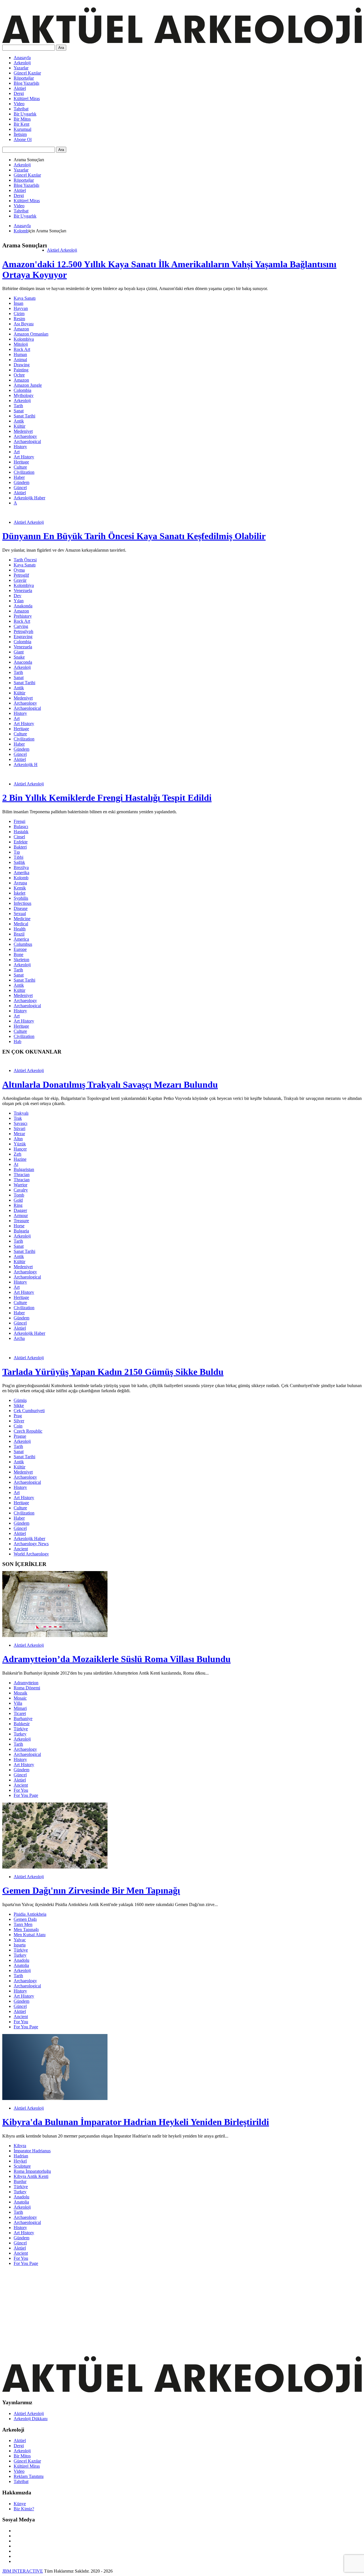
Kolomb (21, 231)
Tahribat (21, 109)
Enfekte (21, 842)
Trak (18, 1118)
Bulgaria (21, 1231)
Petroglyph (23, 631)
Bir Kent (21, 124)
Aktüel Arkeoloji (62, 250)
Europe (20, 949)
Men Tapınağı (26, 1930)
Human (20, 354)
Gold (18, 1200)
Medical (21, 924)
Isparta (20, 1945)
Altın (18, 1139)
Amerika (21, 873)
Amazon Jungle (28, 385)
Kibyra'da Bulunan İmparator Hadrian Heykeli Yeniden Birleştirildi (136, 2122)
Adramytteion (26, 1683)
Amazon (21, 329)
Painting (21, 370)
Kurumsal (22, 129)
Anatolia (21, 1965)
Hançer (20, 1149)
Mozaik (20, 1693)
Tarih (18, 406)
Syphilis (21, 898)
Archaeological (27, 441)
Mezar (19, 1134)
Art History (24, 457)
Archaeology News (31, 1544)
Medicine (22, 919)
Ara (61, 48)
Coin (18, 1426)
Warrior (20, 1185)
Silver (19, 1421)
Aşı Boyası (24, 324)
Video (19, 104)
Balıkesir (22, 1724)
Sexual (20, 914)
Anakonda (23, 606)
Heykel (20, 2161)
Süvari (19, 1128)
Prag (18, 1416)
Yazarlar (21, 68)
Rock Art (22, 349)
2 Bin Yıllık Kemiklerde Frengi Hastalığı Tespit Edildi (107, 798)
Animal (20, 360)
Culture (20, 467)
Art (17, 452)
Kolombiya (24, 339)
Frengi (19, 821)
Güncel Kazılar (27, 73)
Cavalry (21, 1190)
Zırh (17, 1154)
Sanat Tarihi (24, 416)
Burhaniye (23, 1719)
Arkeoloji (22, 63)
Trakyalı (21, 1113)
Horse (19, 1226)
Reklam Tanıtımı (29, 2476)
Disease (21, 908)
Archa (19, 1338)
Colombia (22, 390)
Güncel (20, 488)
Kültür (19, 426)
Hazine (20, 1159)
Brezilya (21, 867)
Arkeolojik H (26, 764)
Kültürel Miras (27, 99)
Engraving (23, 637)
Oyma (19, 570)
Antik (19, 421)
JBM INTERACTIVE (23, 2571)
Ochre (19, 375)
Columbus (23, 944)
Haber (19, 477)
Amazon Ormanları (31, 334)
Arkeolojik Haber (29, 498)
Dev (17, 596)
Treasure (21, 1221)
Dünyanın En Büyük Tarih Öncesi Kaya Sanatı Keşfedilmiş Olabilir (134, 536)
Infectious (22, 903)
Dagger (20, 1210)
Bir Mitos (22, 119)
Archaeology (25, 436)
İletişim (20, 134)
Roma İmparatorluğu (32, 2171)
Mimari (20, 1708)
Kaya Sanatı (25, 298)
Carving (21, 626)
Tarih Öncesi (25, 560)
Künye (20, 2504)
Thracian (22, 1175)
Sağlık (19, 862)
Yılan (19, 601)
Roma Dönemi (27, 1688)
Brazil (19, 934)
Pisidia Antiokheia (30, 1914)
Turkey (20, 1734)
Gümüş (20, 1400)
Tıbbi (18, 857)
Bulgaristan (24, 1169)
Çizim (19, 314)
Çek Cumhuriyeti (29, 1411)
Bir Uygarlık (25, 114)
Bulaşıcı (21, 826)
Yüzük (20, 1144)
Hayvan (21, 308)
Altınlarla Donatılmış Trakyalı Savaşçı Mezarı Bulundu (110, 1085)
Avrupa (20, 883)
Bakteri (20, 847)
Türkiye (21, 1729)
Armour (21, 1215)
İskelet (19, 893)
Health (20, 929)
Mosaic (20, 1698)
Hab (17, 1041)
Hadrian (21, 2156)
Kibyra (20, 2146)
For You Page (26, 1795)
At (16, 1164)
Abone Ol (23, 139)
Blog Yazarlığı (26, 83)
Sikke (19, 1405)
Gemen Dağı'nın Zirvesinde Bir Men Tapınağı (91, 1890)
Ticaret (20, 1713)
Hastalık (21, 832)
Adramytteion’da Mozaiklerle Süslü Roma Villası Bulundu (116, 1659)
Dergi (19, 93)
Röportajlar (24, 78)
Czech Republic (28, 1431)
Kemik (20, 888)
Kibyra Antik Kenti (31, 2176)
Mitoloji (21, 344)
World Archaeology (31, 1554)
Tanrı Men (23, 1924)
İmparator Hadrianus (32, 2151)
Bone (18, 954)
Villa (18, 1703)
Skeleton (21, 960)
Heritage (21, 462)
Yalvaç (20, 1940)
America (21, 939)
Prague (20, 1436)
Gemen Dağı (25, 1919)
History (20, 447)
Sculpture (22, 2166)
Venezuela (23, 590)
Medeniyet (23, 431)
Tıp (17, 852)
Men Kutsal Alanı (30, 1935)
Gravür (20, 580)
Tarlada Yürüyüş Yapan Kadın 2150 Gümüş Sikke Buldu (113, 1372)
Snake (19, 657)
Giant (19, 652)
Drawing (22, 365)
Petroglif (21, 575)
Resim (19, 319)
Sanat (19, 411)
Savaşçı (20, 1123)
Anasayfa (22, 58)
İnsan (18, 303)
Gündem (21, 482)
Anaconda (23, 662)
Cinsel (19, 837)
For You (21, 1790)
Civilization (24, 472)
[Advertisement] (173, 2310)
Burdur (20, 2181)
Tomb (19, 1195)
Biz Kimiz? (24, 2509)
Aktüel (20, 88)
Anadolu (21, 1960)
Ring (18, 1205)
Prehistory (23, 616)
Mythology (24, 395)
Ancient (21, 1549)
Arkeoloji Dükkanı (31, 2419)
